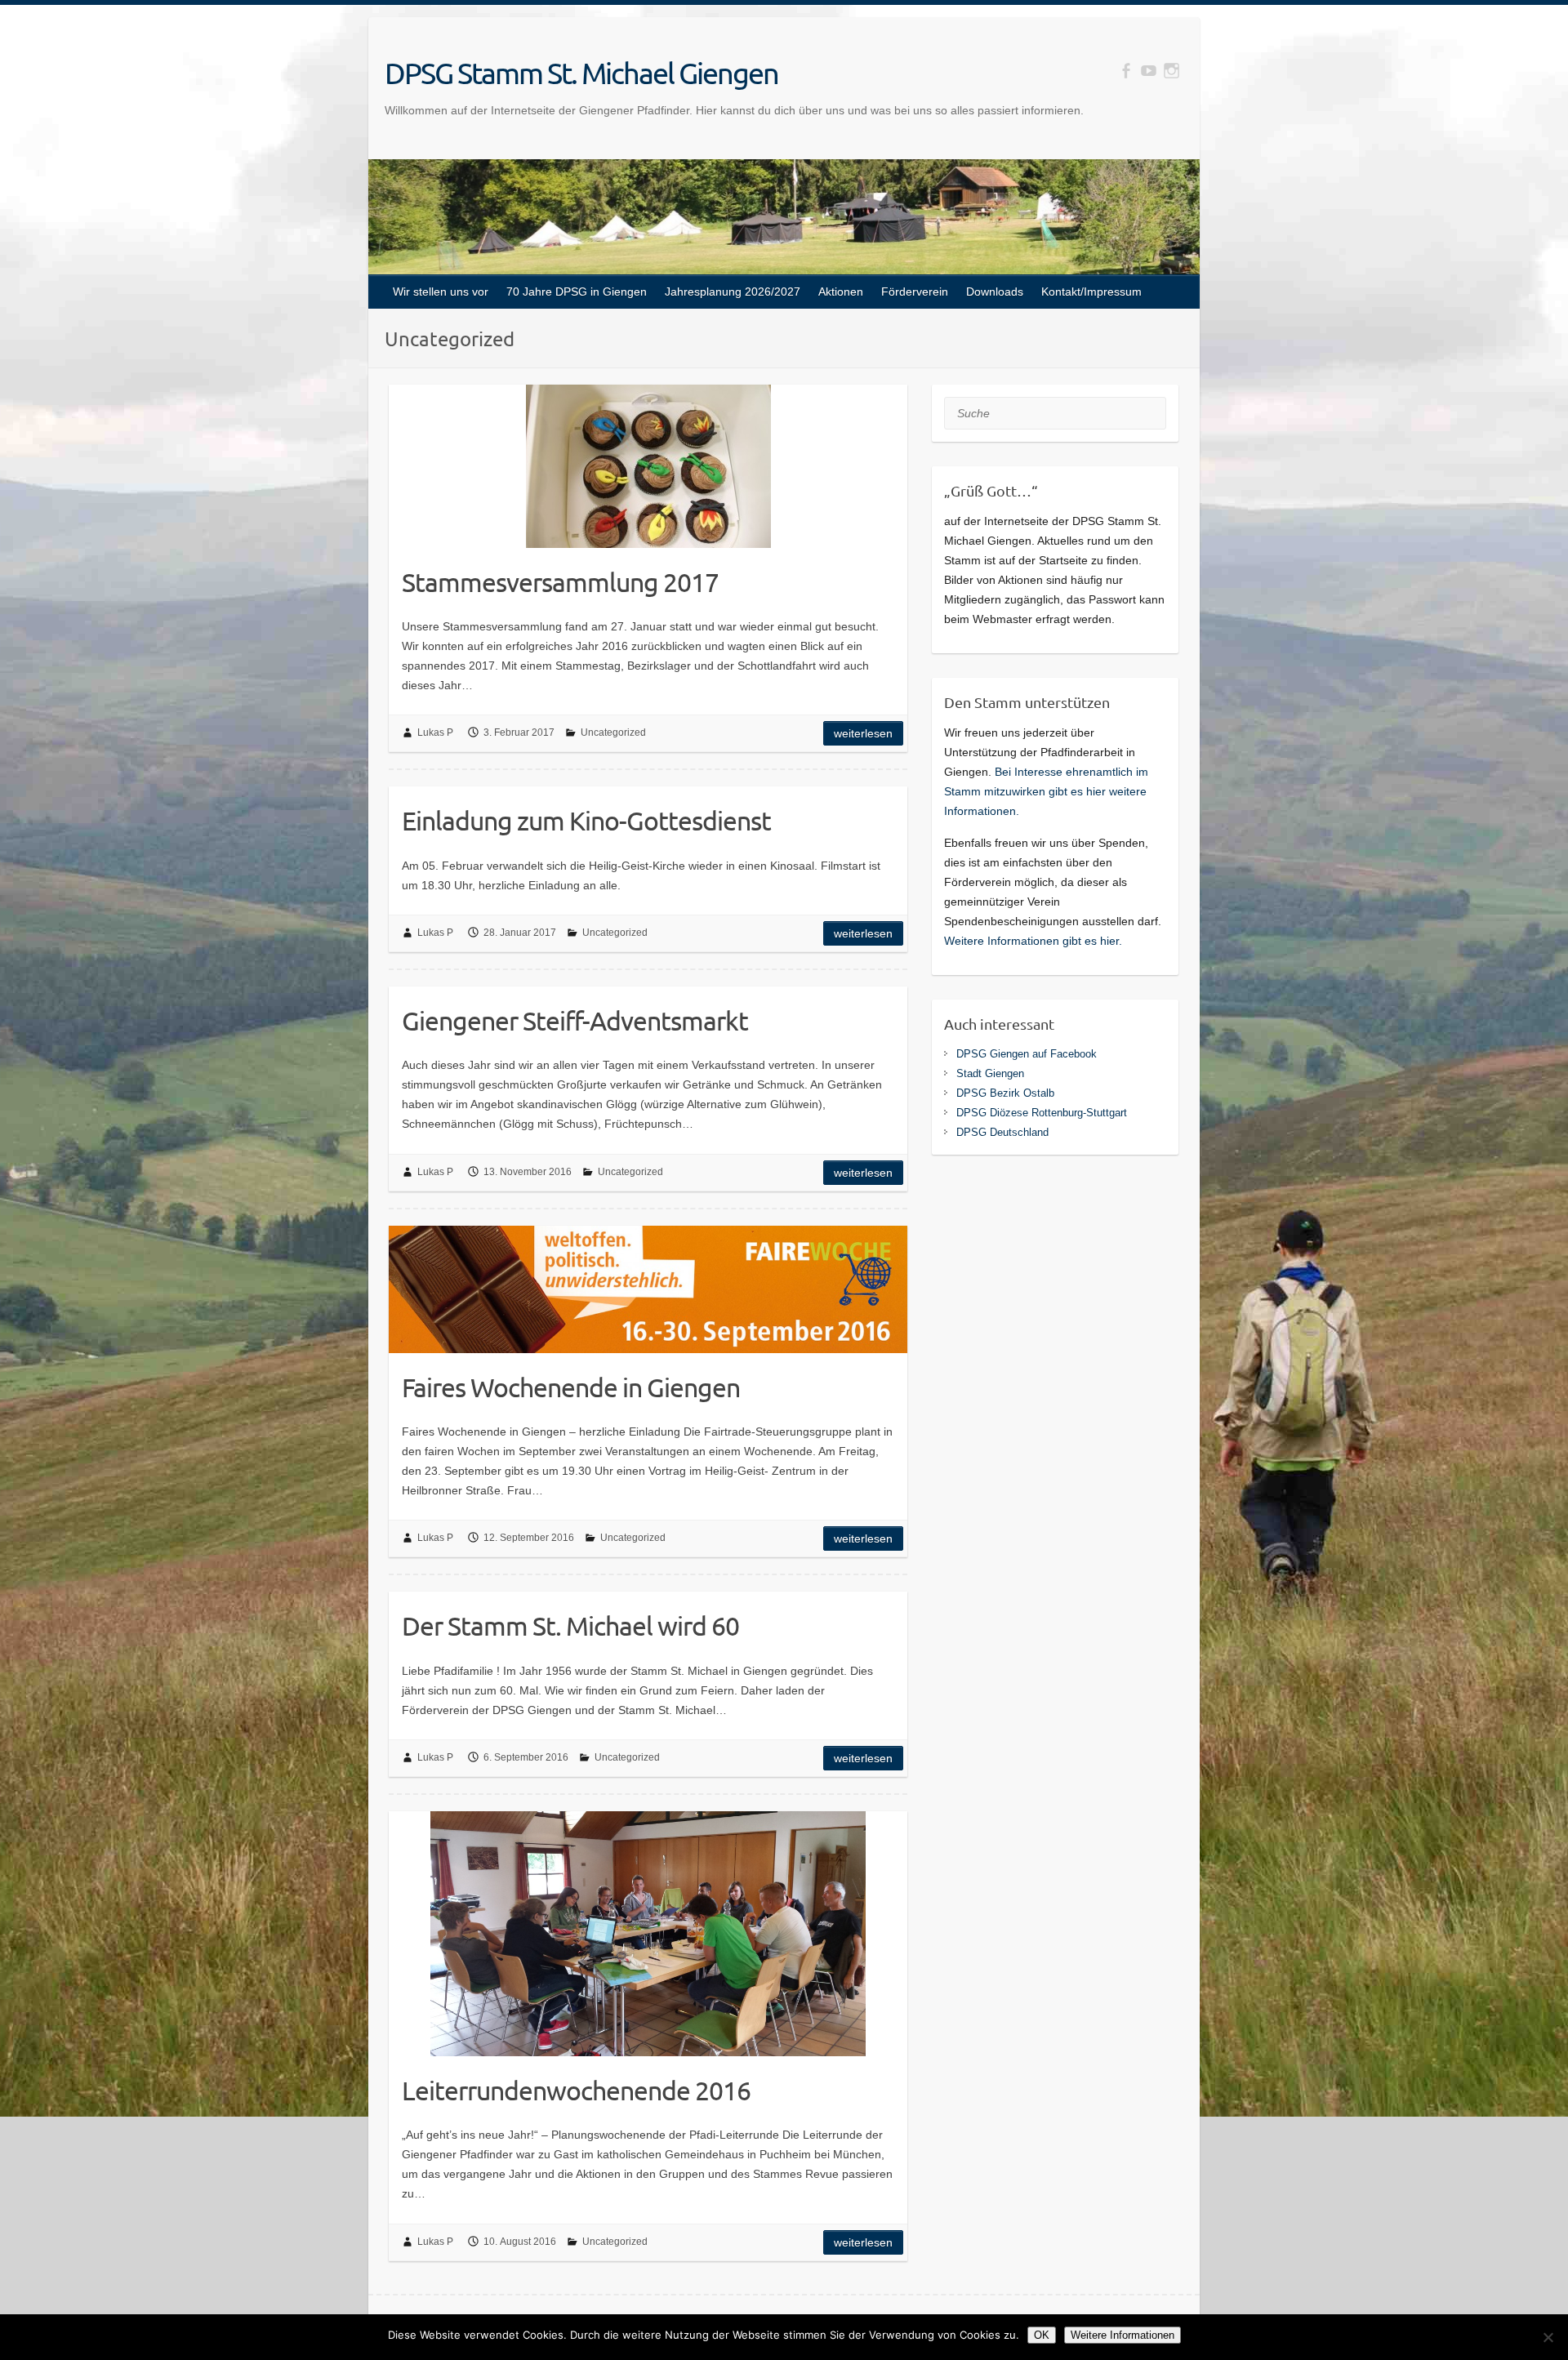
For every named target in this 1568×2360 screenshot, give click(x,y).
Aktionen (841, 292)
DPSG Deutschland (1002, 1132)
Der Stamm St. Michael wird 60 (570, 1625)
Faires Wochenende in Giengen (571, 1387)
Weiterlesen (863, 733)
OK (1042, 2335)
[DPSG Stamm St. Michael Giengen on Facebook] (1126, 71)
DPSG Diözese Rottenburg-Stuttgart (1042, 1113)
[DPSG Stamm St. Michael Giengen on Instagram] (1172, 71)
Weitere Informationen (1123, 2335)
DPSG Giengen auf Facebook (1027, 1054)
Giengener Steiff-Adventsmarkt (575, 1020)
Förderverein (915, 292)
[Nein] (1548, 2337)
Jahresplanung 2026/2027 (733, 292)
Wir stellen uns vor (441, 292)
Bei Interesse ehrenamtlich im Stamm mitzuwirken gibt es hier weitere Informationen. (1046, 791)
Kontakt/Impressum (1091, 292)
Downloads (995, 292)
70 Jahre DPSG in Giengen (577, 292)
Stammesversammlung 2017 (560, 582)
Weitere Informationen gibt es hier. (1033, 941)
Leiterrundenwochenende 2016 (576, 2090)
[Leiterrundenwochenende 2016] (648, 1934)
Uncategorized (613, 732)
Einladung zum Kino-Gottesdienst (586, 820)
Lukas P (435, 732)
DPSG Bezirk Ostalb (1005, 1093)
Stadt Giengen (990, 1073)
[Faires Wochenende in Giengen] (648, 1289)
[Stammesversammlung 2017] (648, 466)
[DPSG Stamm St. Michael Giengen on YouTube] (1149, 71)
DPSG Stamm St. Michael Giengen (581, 73)
